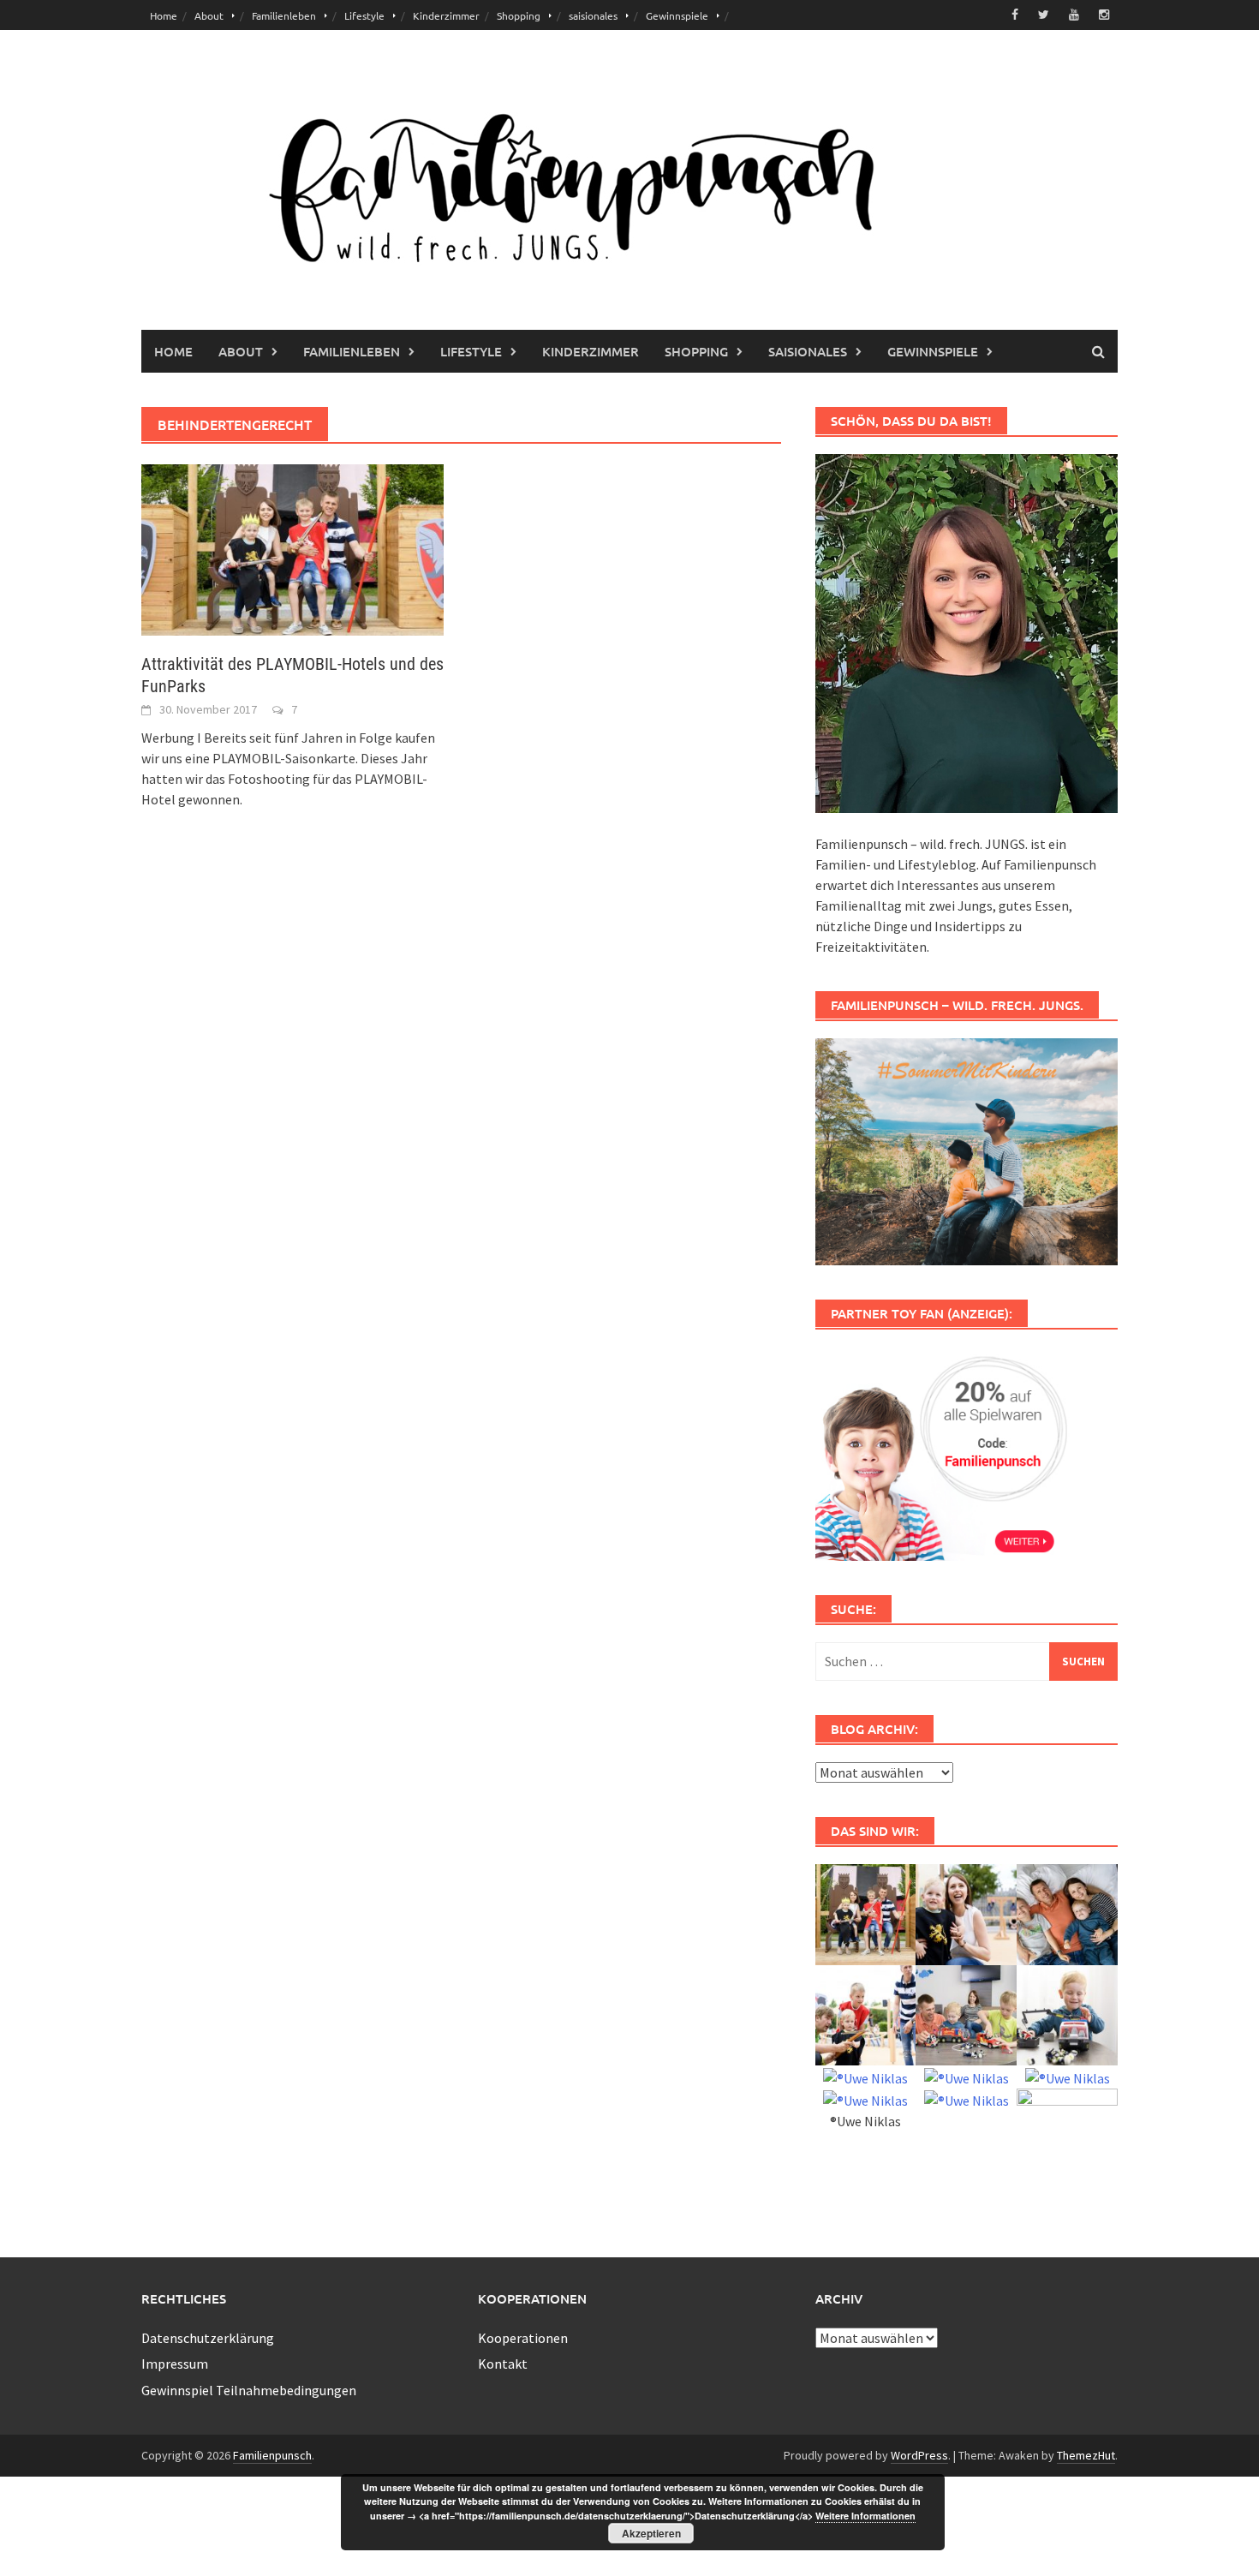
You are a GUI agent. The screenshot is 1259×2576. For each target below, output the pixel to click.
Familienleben (284, 15)
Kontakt (503, 2364)
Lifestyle (364, 15)
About (209, 15)
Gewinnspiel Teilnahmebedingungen (249, 2390)
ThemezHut (1086, 2455)
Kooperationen (523, 2338)
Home (164, 15)
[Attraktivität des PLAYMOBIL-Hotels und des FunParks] (292, 548)
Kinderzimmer (446, 15)
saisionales (593, 15)
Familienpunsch (272, 2455)
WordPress (919, 2455)
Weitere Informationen (865, 2516)
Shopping (519, 15)
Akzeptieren (651, 2533)
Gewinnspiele (677, 15)
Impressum (175, 2364)
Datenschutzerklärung (208, 2338)
